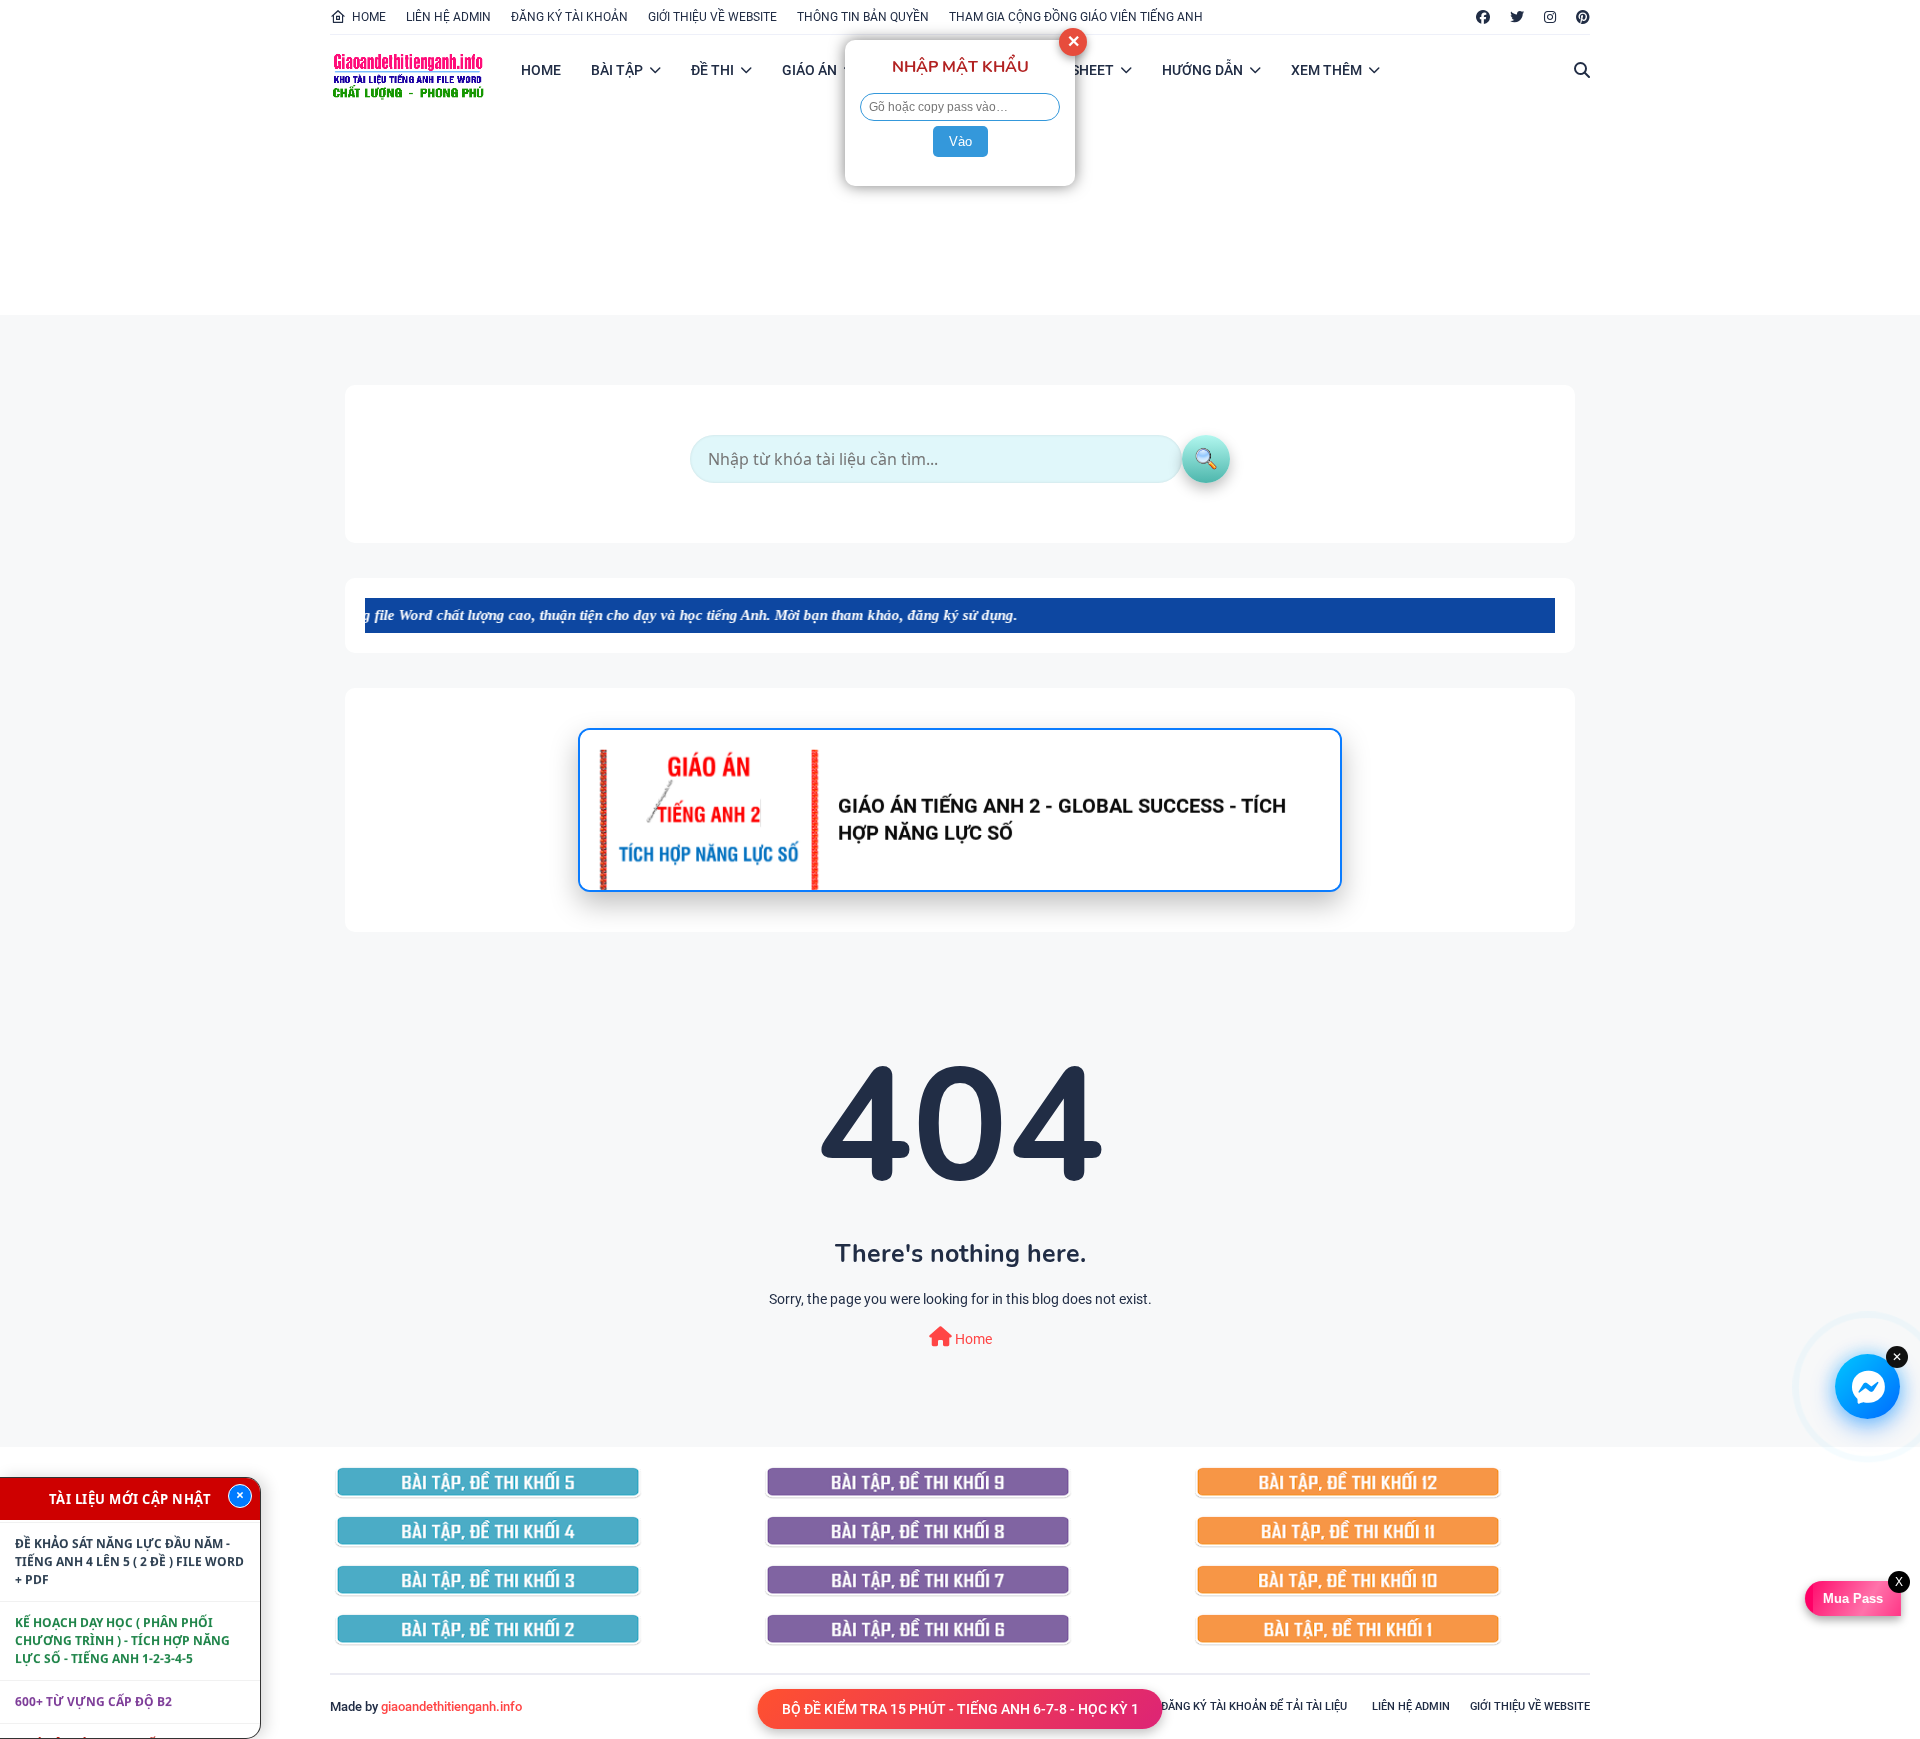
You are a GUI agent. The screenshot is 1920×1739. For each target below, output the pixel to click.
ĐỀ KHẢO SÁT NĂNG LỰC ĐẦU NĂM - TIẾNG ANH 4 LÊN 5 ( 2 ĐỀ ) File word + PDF (129, 1532)
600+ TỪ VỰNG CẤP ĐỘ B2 (93, 1672)
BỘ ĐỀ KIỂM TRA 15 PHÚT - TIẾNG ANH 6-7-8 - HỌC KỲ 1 (960, 1709)
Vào (960, 141)
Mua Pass (1851, 1598)
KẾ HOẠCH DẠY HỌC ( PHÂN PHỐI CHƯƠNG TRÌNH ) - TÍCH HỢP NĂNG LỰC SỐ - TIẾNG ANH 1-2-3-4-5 (122, 1611)
